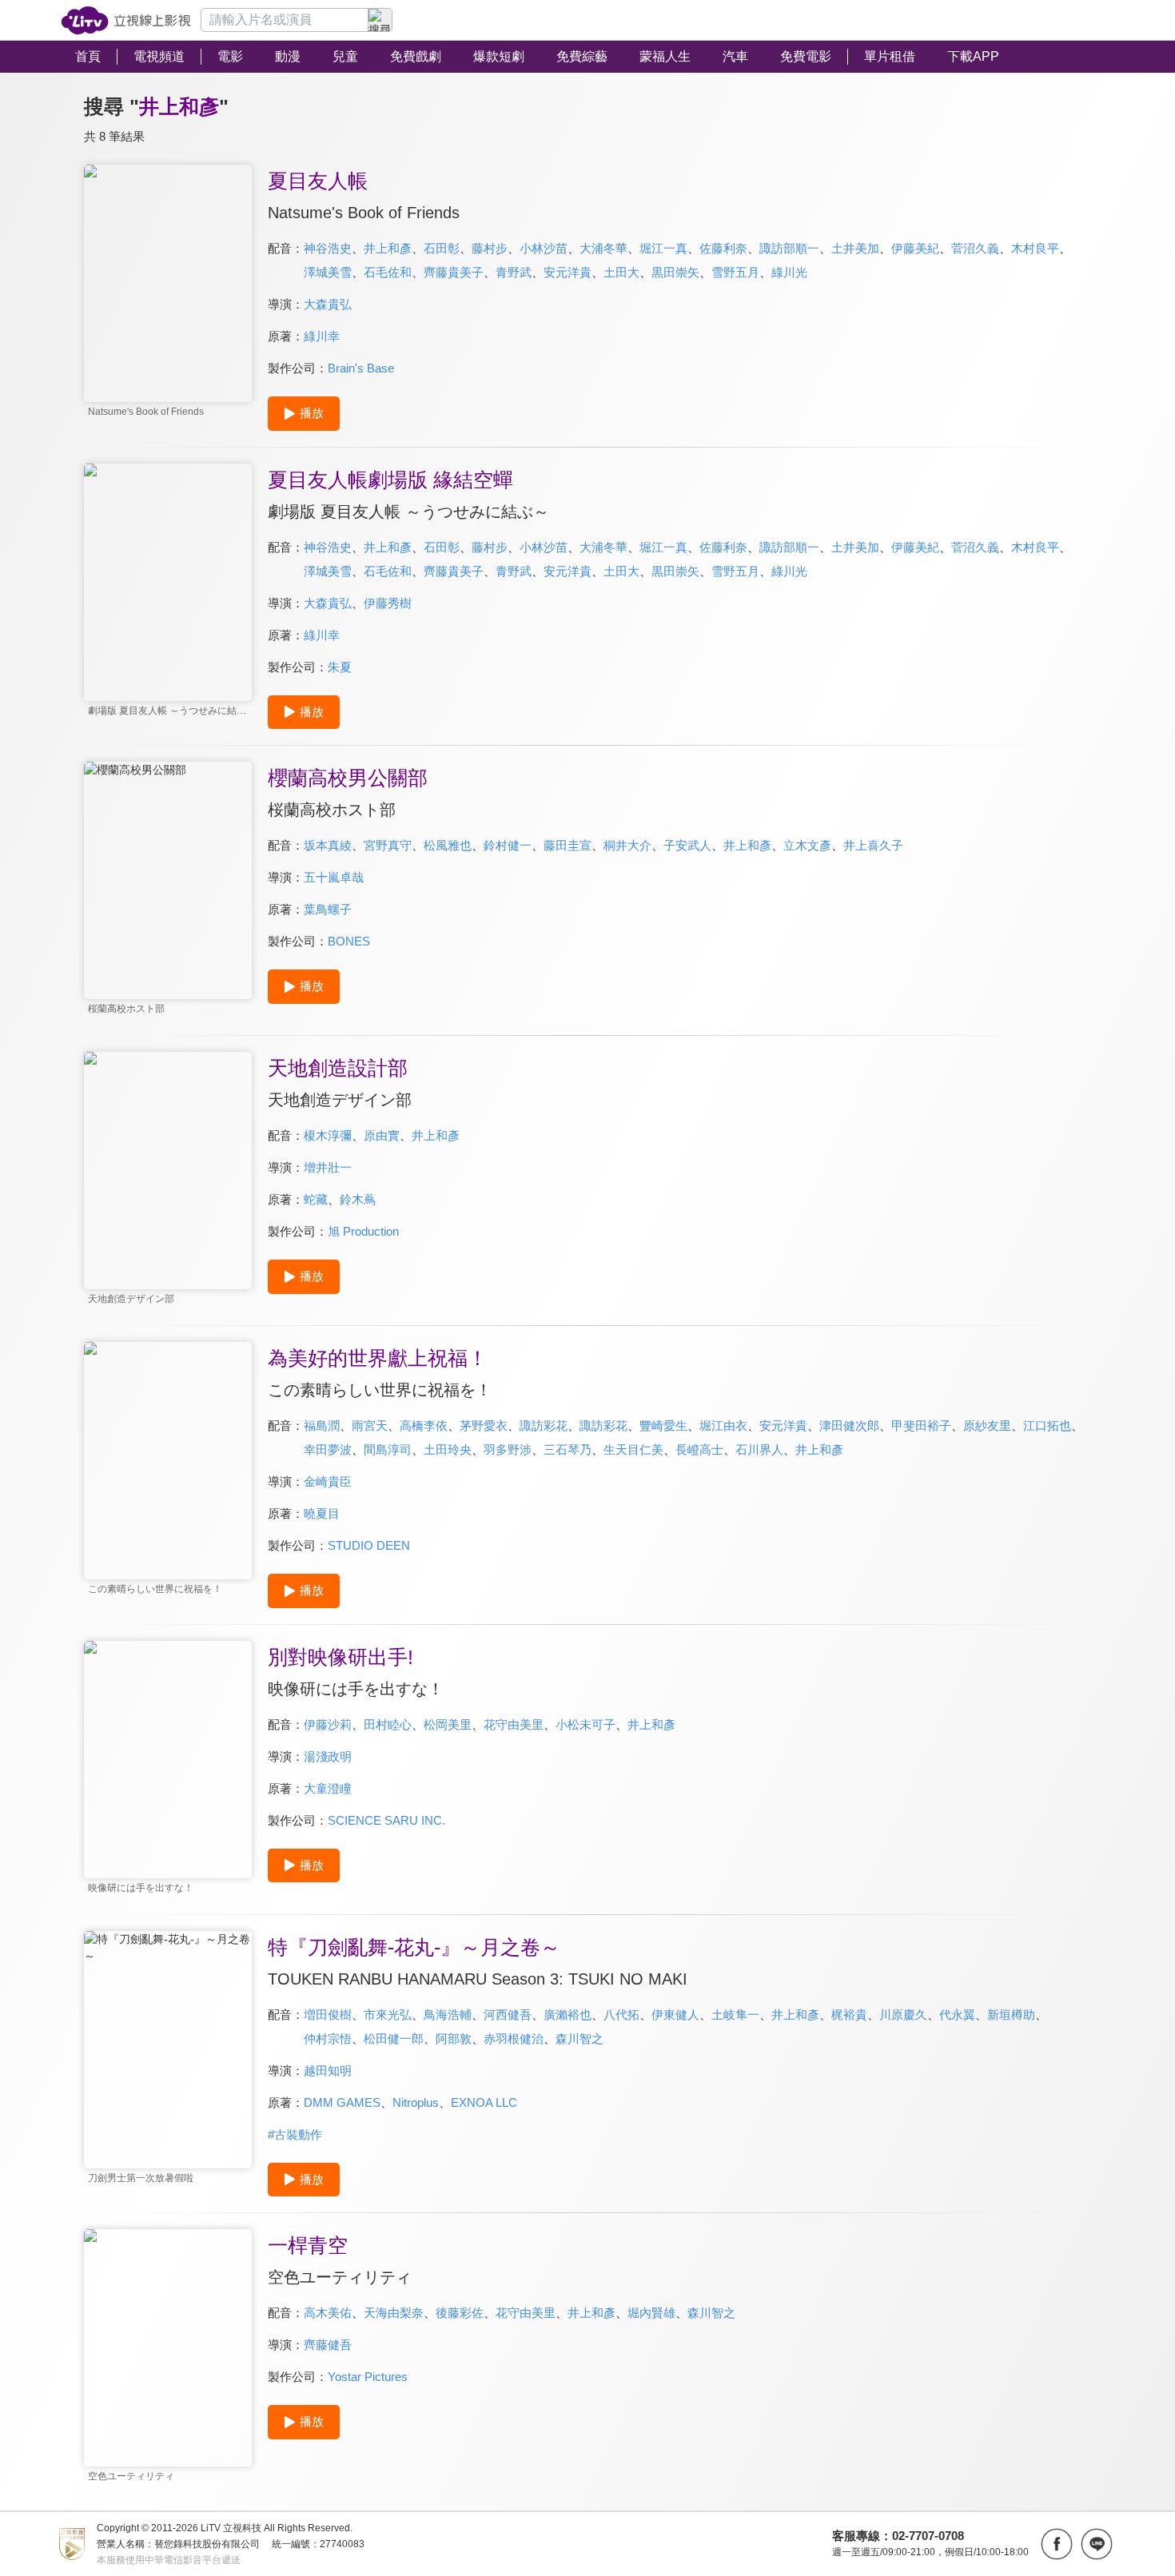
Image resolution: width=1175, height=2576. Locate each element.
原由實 (382, 1135)
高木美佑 (328, 2313)
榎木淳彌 (328, 1135)
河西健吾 (508, 2015)
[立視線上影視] (126, 20)
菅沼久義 (975, 248)
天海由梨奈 (394, 2313)
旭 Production (363, 1231)
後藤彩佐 (460, 2313)
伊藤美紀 (915, 248)
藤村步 (490, 248)
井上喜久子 (873, 845)
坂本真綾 (328, 845)
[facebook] (1057, 2544)
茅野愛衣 (484, 1425)
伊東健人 (675, 2015)
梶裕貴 (849, 2015)
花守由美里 (514, 1724)
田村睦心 (388, 1724)
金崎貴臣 (328, 1481)
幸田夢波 (328, 1449)
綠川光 (789, 272)
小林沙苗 (544, 248)
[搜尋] (380, 20)
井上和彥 (388, 248)
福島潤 (322, 1425)
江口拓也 (1047, 1425)
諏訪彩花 (544, 1425)
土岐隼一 (735, 2015)
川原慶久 (903, 2015)
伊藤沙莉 (328, 1724)
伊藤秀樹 (388, 603)
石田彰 (442, 248)
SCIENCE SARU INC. (386, 1820)
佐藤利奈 (723, 248)
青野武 (514, 272)
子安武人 (687, 845)
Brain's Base (361, 368)
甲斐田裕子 (921, 1425)
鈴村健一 (508, 845)
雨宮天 (370, 1425)
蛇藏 (316, 1199)
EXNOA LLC (484, 2102)
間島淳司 (388, 1449)
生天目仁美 (633, 1449)
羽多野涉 (508, 1449)
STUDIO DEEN (369, 1545)
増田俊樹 (328, 2015)
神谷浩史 (328, 248)
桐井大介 (627, 845)
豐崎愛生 (663, 1425)
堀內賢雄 (651, 2313)
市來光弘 (388, 2015)
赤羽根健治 (514, 2039)
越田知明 (328, 2070)
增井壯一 (328, 1167)
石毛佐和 (388, 272)
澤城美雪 (328, 272)
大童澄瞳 (328, 1788)
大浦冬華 (603, 248)
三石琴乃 (568, 1449)
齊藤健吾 (328, 2345)
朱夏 (340, 667)
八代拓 (621, 2015)
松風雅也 (448, 845)
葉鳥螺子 (328, 909)
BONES (349, 941)
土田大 (621, 272)
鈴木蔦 (358, 1199)
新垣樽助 (1011, 2015)
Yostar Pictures (368, 2377)
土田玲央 (448, 1449)
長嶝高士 (699, 1449)
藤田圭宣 (568, 845)
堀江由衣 (723, 1425)
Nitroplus (416, 2102)
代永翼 (957, 2015)
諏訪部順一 (789, 248)
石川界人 (759, 1449)
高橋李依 (424, 1425)
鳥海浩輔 (448, 2015)
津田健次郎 (849, 1425)
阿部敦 (454, 2039)
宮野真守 (388, 845)
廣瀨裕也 (568, 2015)
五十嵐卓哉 (334, 877)
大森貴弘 (328, 304)
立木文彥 (807, 845)
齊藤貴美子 (454, 272)
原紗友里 (987, 1425)
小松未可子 (586, 1724)
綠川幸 (322, 336)
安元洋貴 (568, 272)
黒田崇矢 (675, 272)
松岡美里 (448, 1724)
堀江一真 (663, 248)
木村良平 (1035, 248)
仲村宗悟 (328, 2039)
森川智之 (580, 2039)
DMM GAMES (342, 2102)
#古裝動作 (295, 2134)
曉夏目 (322, 1513)
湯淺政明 (328, 1756)
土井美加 (855, 248)
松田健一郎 (394, 2039)
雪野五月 (735, 272)
